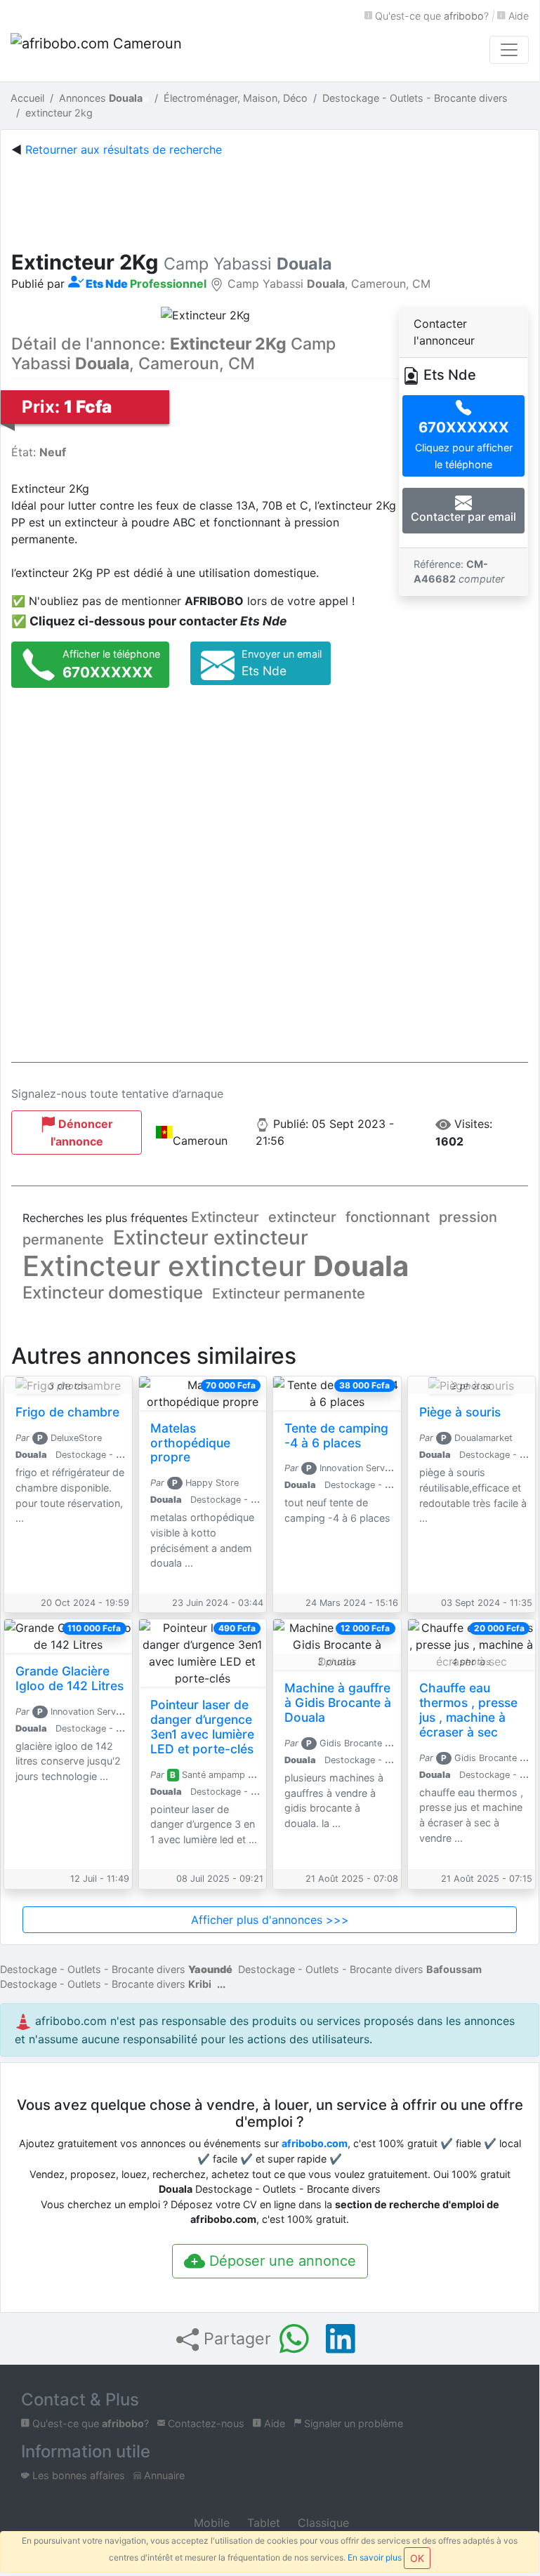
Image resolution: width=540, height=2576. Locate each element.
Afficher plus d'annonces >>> (270, 1920)
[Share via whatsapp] (294, 2339)
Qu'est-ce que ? (430, 16)
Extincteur (225, 1217)
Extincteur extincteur (211, 1237)
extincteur (302, 1217)
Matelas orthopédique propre (190, 1443)
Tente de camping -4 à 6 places (336, 1435)
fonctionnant (388, 1217)
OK (417, 2558)
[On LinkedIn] (341, 2339)
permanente (63, 1240)
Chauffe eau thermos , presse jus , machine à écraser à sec (468, 1710)
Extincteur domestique (113, 1293)
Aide (517, 16)
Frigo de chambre (67, 1412)
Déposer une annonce (281, 2261)
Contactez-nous (205, 2423)
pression (468, 1217)
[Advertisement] (277, 201)
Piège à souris (460, 1412)
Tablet (262, 2523)
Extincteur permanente (289, 1294)
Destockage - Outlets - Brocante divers (116, 1969)
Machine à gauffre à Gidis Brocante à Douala (338, 1702)
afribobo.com (315, 2143)
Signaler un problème (352, 2423)
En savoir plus (375, 2557)
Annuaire (163, 2475)
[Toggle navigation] (509, 50)
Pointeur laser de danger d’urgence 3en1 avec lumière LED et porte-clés (202, 1727)
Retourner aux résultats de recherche (124, 150)
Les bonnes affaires (77, 2475)
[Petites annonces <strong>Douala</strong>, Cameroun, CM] (98, 50)
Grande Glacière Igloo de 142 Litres (70, 1678)
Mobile (210, 2523)
